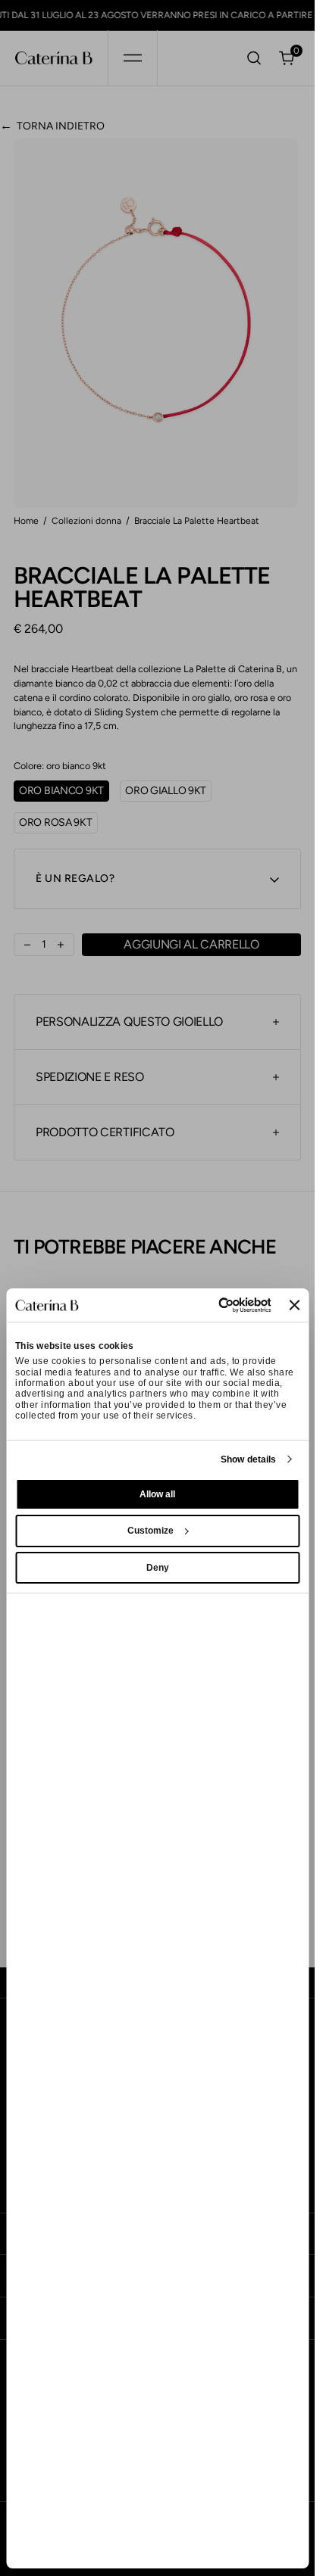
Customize (150, 1531)
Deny (158, 1568)
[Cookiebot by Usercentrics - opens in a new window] (206, 1305)
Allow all (157, 1494)
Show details (248, 1459)
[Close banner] (294, 1305)
